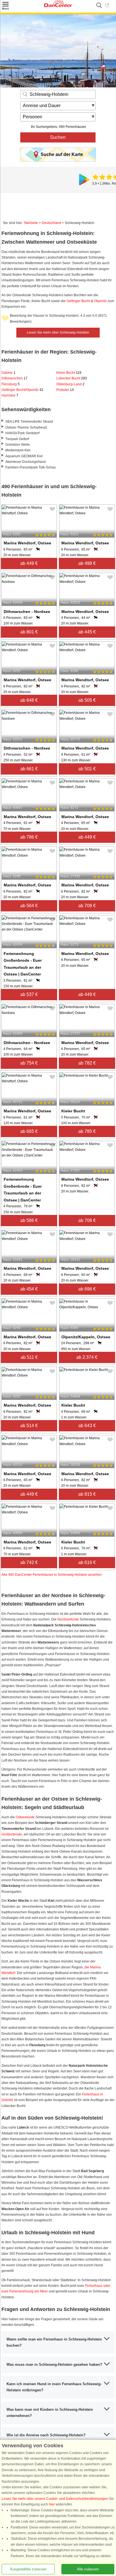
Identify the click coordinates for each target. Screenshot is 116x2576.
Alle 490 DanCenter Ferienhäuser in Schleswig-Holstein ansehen (52, 1575)
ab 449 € (29, 563)
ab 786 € (29, 837)
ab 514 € (29, 1426)
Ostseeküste (25, 1817)
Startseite (31, 223)
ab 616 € (87, 1562)
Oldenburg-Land (70, 384)
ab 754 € (29, 1063)
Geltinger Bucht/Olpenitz (22, 390)
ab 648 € (29, 700)
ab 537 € (29, 994)
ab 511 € (29, 1357)
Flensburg (11, 384)
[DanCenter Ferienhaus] (58, 6)
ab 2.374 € (87, 1357)
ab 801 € (29, 632)
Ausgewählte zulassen (28, 2569)
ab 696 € (87, 1289)
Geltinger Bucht (78, 301)
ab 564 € (29, 906)
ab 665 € (29, 1131)
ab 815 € (87, 1494)
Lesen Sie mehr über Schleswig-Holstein (58, 332)
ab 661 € (29, 769)
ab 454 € (29, 1289)
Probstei (65, 390)
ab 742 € (29, 1562)
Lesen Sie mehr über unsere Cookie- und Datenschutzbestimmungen (55, 2499)
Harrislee (10, 395)
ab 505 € (87, 700)
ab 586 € (29, 1220)
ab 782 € (87, 1063)
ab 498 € (87, 563)
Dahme (8, 373)
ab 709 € (87, 906)
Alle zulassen (88, 2569)
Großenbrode (12, 1834)
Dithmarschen (14, 378)
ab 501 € (87, 769)
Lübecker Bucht (72, 378)
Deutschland (51, 223)
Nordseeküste (69, 1619)
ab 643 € (87, 1426)
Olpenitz (100, 301)
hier (52, 2504)
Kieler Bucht (69, 373)
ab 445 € (87, 632)
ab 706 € (87, 1220)
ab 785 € (87, 1131)
